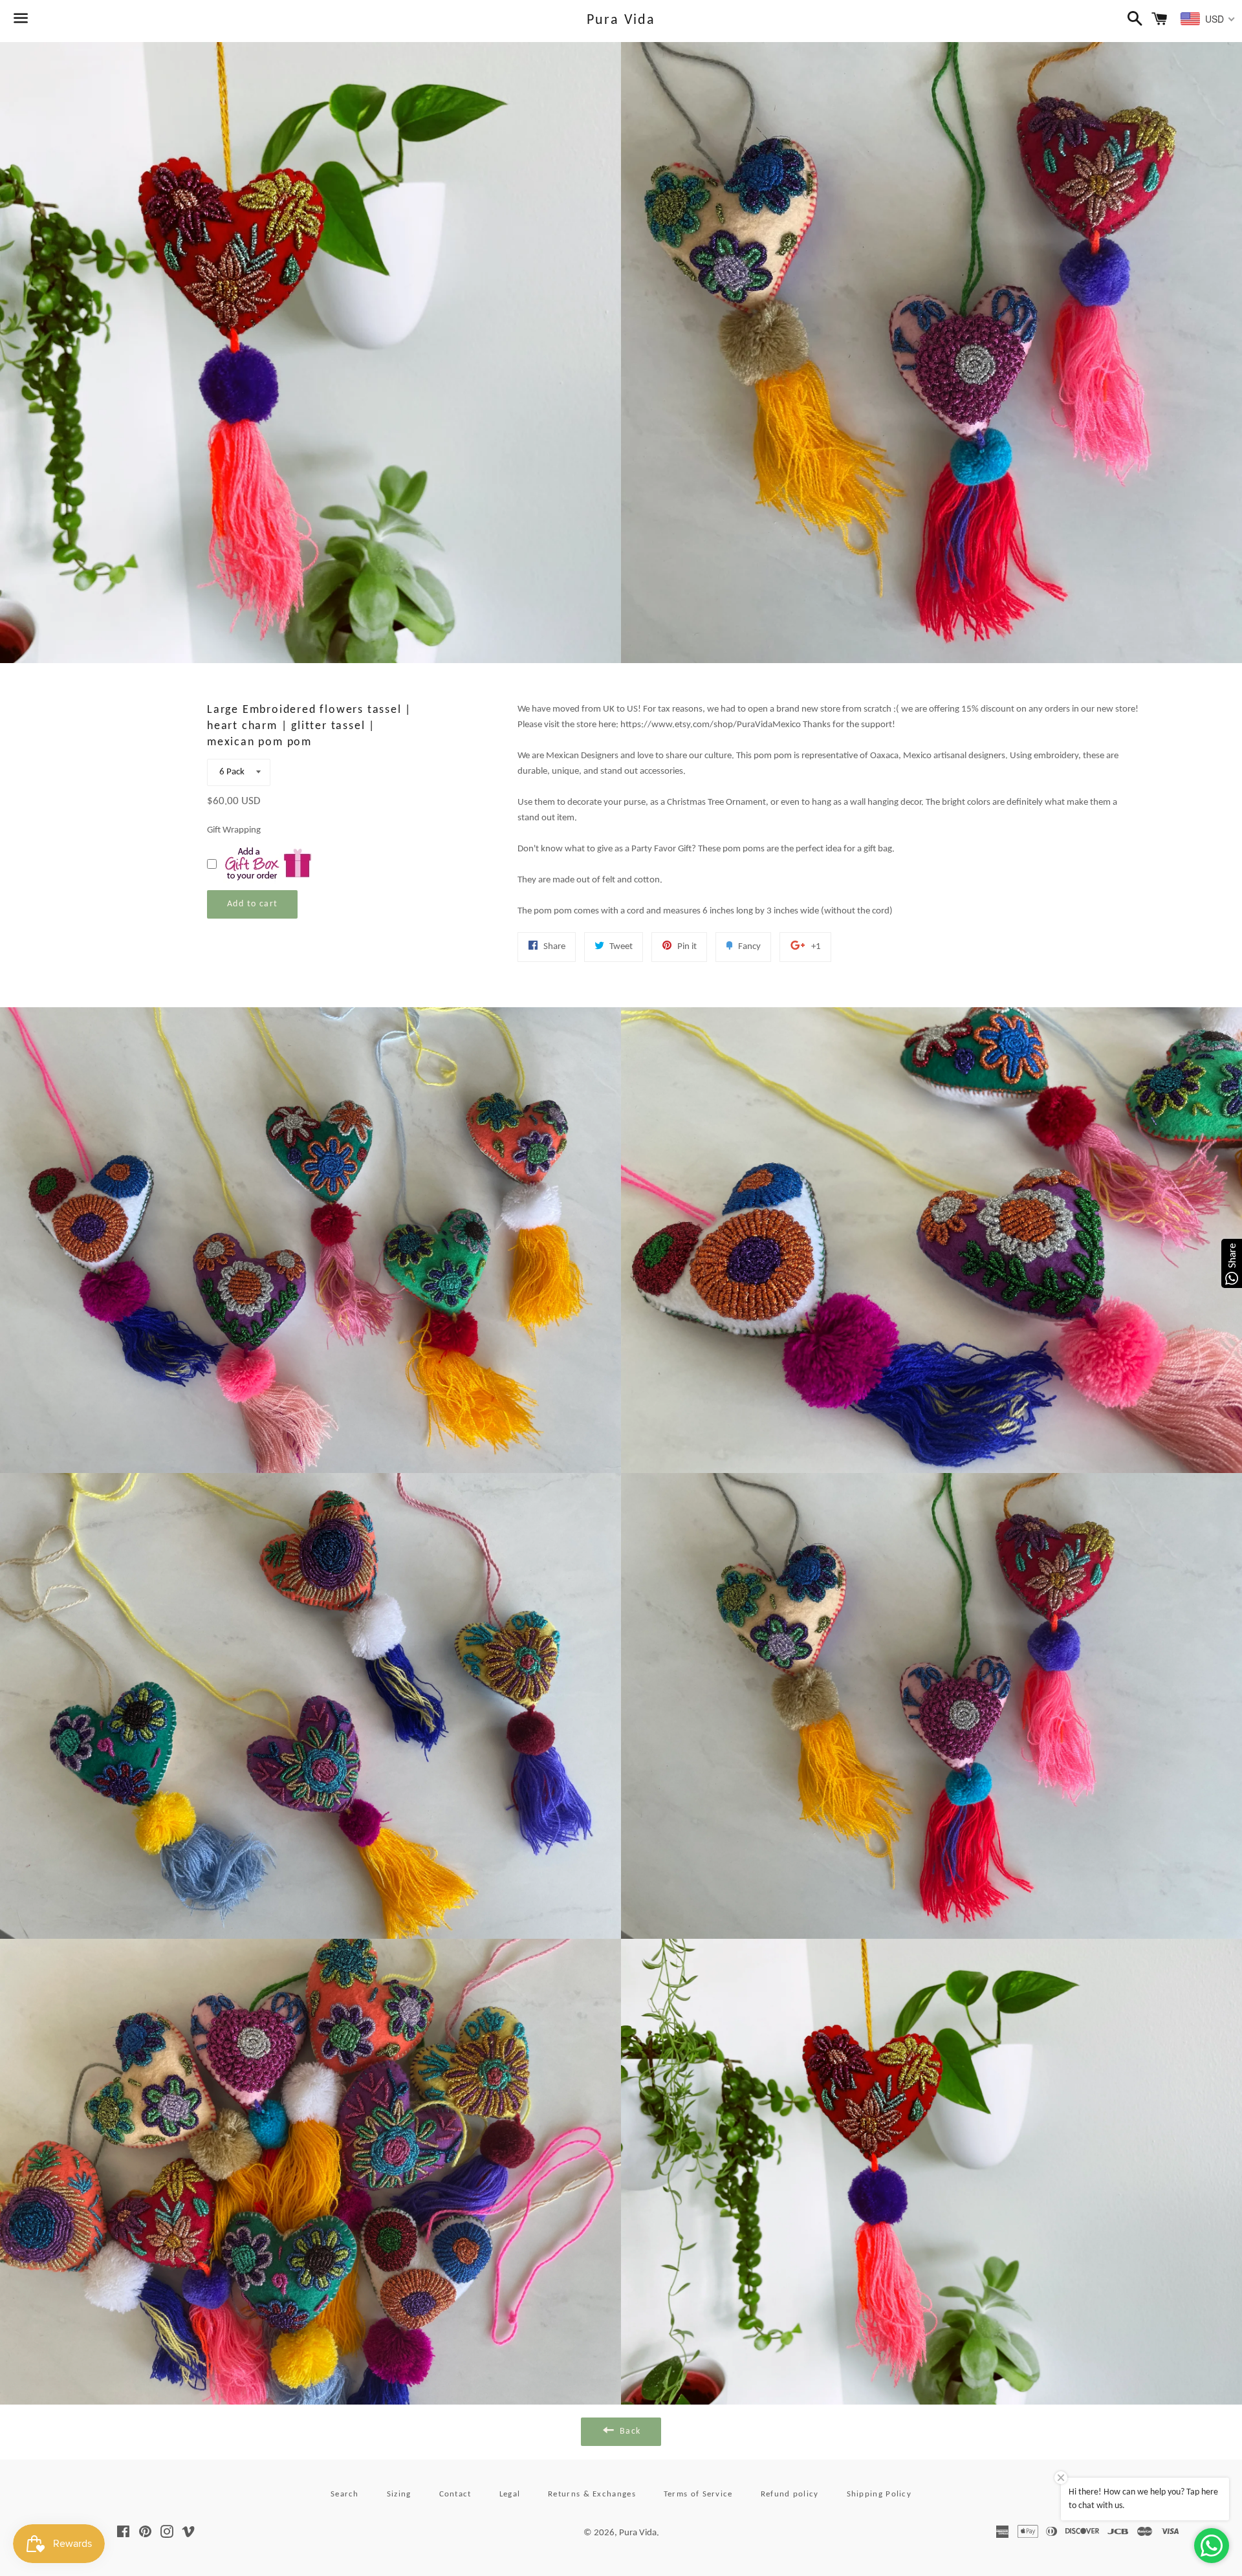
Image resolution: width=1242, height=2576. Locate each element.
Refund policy (790, 2494)
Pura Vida (621, 20)
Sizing (399, 2494)
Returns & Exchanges (592, 2494)
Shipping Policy (879, 2494)
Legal (510, 2494)
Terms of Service (698, 2494)
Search (345, 2494)
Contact (455, 2494)
